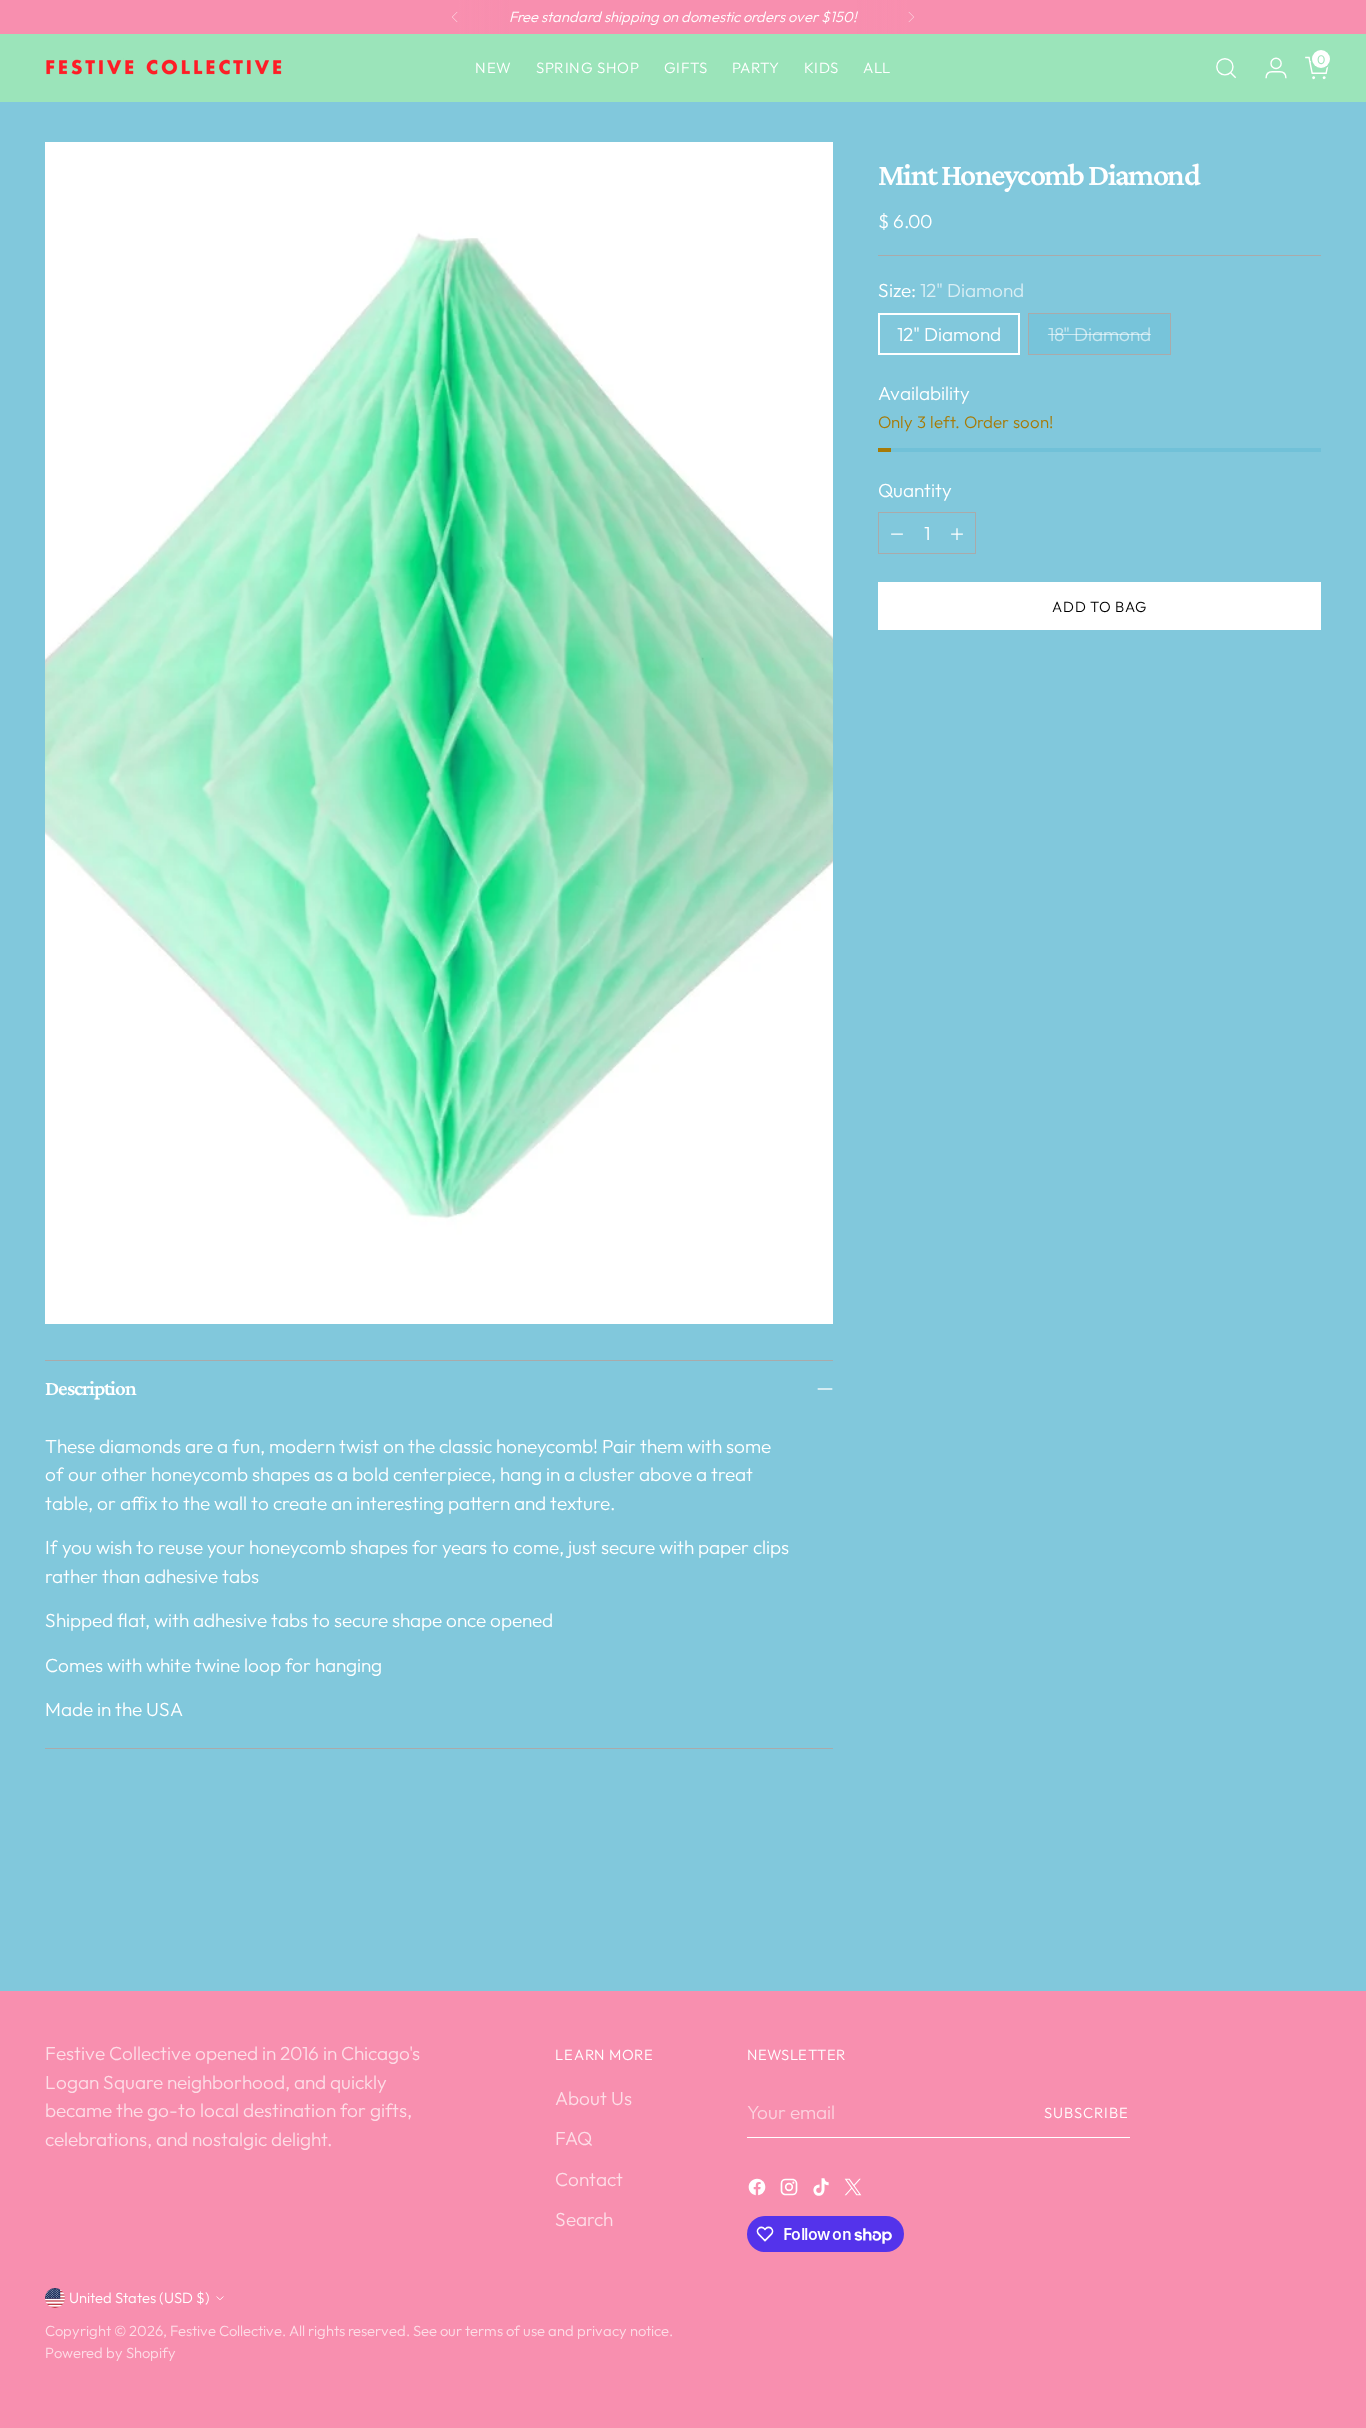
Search (584, 2219)
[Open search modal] (1226, 68)
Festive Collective (226, 2330)
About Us (593, 2098)
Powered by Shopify (110, 2352)
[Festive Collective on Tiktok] (823, 2190)
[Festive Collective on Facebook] (759, 2190)
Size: (951, 290)
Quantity (915, 490)
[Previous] (455, 17)
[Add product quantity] (957, 533)
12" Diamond (949, 334)
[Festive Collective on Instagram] (791, 2190)
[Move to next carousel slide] (1304, 1922)
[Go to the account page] (1268, 68)
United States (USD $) (139, 2297)
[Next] (911, 17)
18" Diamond (1099, 334)
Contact (589, 2179)
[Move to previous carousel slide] (1258, 1923)
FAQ (573, 2138)
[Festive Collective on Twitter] (855, 2190)
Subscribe (1087, 2112)
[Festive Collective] (165, 68)
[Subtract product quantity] (897, 533)
